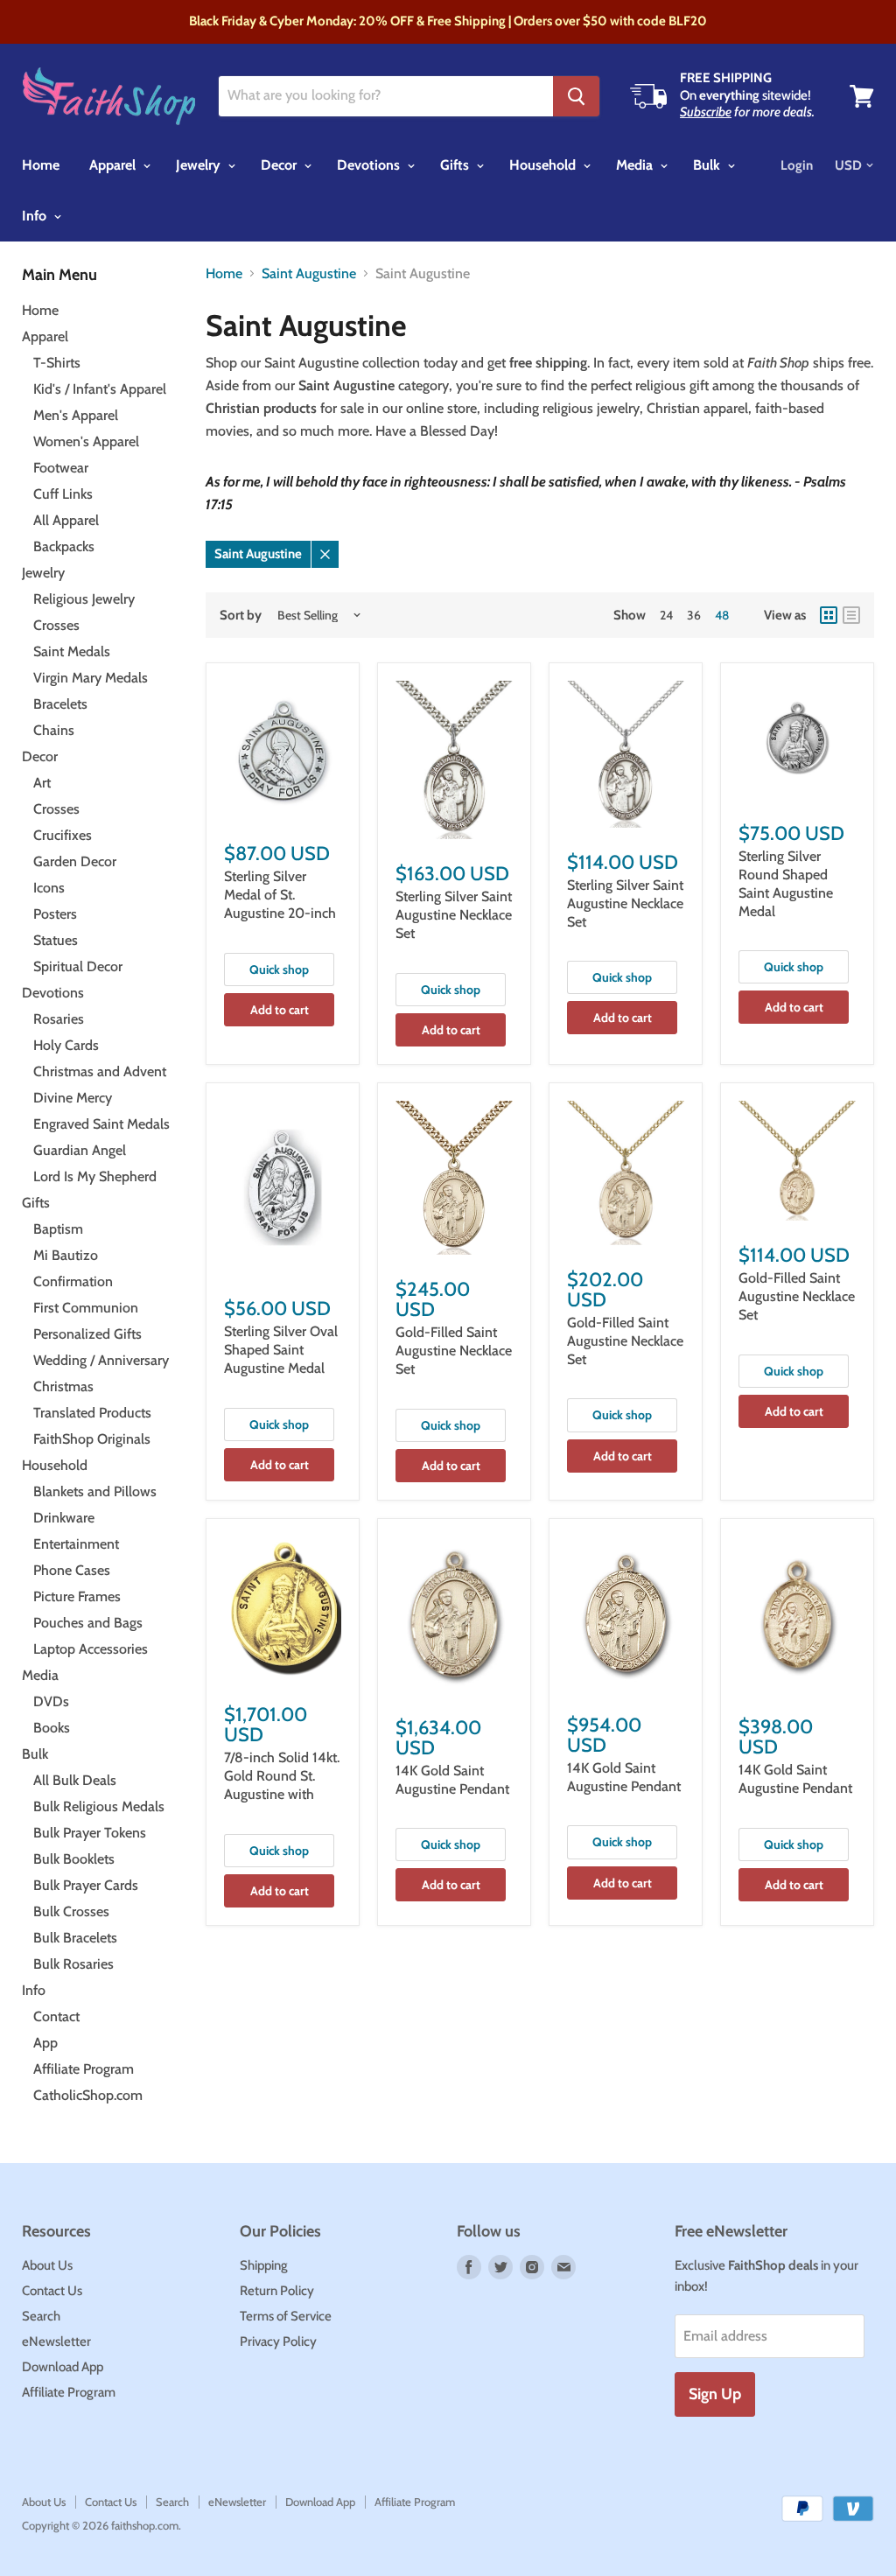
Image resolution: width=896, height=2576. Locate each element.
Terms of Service (286, 2316)
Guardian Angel (80, 1150)
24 (666, 615)
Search (41, 2316)
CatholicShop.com (88, 2095)
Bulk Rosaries (73, 1964)
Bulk (708, 165)
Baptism (58, 1229)
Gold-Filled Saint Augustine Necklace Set (454, 1351)
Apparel (114, 165)
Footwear (61, 468)
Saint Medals (72, 651)
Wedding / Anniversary (101, 1360)
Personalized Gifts (87, 1334)
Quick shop (279, 969)
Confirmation (73, 1281)
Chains (54, 730)
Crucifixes (63, 835)
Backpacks (64, 546)
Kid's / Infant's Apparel (100, 389)
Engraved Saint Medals (101, 1124)
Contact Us (52, 2291)
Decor (280, 165)
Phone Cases (72, 1570)
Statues (56, 940)
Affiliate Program (84, 2069)
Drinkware (64, 1518)
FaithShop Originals (92, 1439)
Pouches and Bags (88, 1623)
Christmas (63, 1386)
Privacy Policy (278, 2341)
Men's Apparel (76, 415)
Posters (55, 914)
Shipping (264, 2265)
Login (797, 165)
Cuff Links (63, 494)
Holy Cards (66, 1045)
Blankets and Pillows (95, 1491)
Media (636, 165)
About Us (47, 2265)
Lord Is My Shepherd (95, 1176)
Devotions (370, 165)
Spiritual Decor (78, 966)
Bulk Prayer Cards (86, 1885)
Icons (49, 888)
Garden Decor (75, 861)
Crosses (56, 625)
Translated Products (92, 1413)
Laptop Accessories (91, 1649)
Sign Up (715, 2394)
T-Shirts (57, 363)
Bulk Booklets (74, 1859)
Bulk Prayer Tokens (90, 1833)
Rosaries (59, 1019)
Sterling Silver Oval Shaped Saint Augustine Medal (281, 1350)
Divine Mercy (73, 1098)
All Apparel (66, 520)
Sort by (241, 616)
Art (42, 783)
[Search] (576, 96)
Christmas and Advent (100, 1071)
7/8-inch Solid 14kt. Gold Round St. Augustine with (282, 1776)
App (45, 2043)
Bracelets (60, 704)
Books (52, 1728)
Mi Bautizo (66, 1255)
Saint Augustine (309, 274)
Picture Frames (77, 1596)
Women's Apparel (86, 441)
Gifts (456, 165)
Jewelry (200, 165)
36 (694, 615)
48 (722, 615)
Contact (56, 2016)
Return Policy (277, 2291)
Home (41, 165)
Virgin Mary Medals (91, 678)
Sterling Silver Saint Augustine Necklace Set (454, 915)
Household (544, 165)
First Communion (86, 1308)
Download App (63, 2367)
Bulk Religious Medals (99, 1806)
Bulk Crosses (71, 1911)
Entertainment (76, 1544)
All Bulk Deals (75, 1780)
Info (36, 216)
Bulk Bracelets (75, 1938)
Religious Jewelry (84, 599)
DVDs (51, 1701)
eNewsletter (56, 2341)
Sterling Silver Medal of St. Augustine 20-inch (280, 895)
